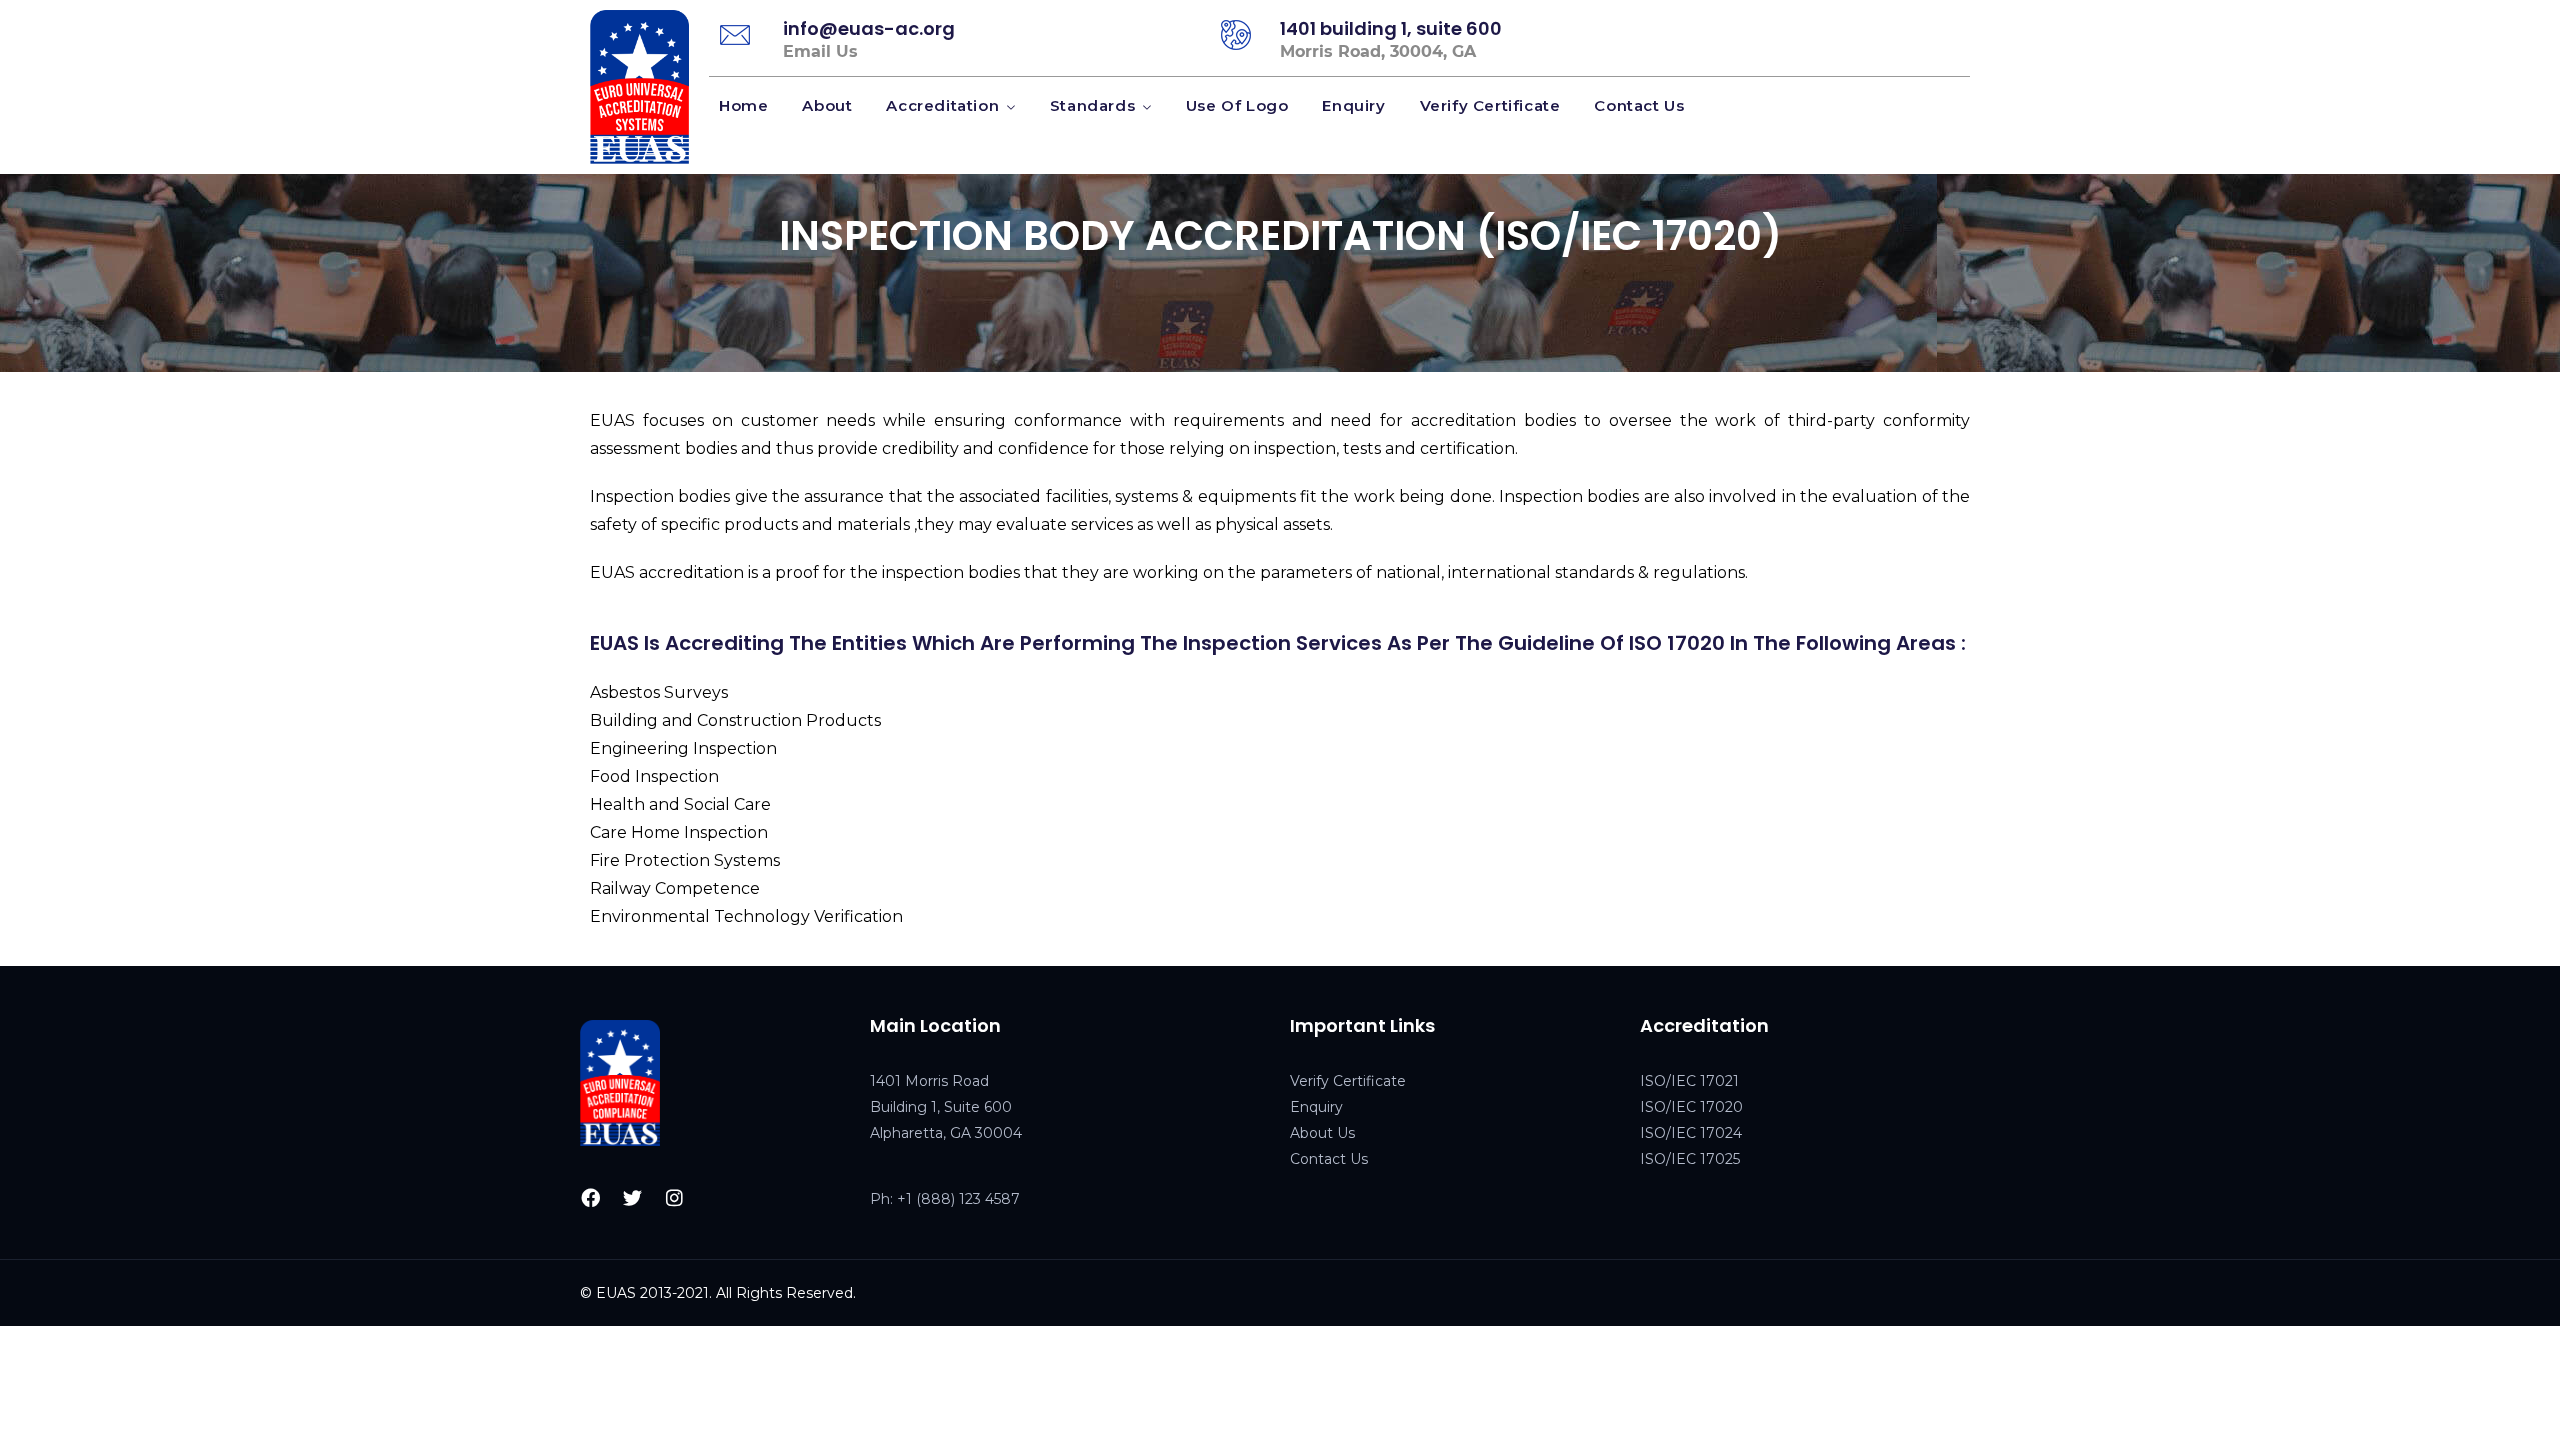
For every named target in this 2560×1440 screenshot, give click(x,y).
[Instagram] (675, 1197)
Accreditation (942, 105)
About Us (1322, 1133)
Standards (1092, 105)
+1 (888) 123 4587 (958, 1199)
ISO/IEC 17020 (1691, 1107)
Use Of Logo (1237, 105)
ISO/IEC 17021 (1689, 1081)
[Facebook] (591, 1197)
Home (743, 105)
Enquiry (1353, 105)
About (827, 105)
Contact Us (1329, 1159)
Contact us (1639, 105)
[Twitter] (633, 1197)
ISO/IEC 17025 (1690, 1159)
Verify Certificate (1490, 105)
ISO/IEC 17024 (1691, 1133)
